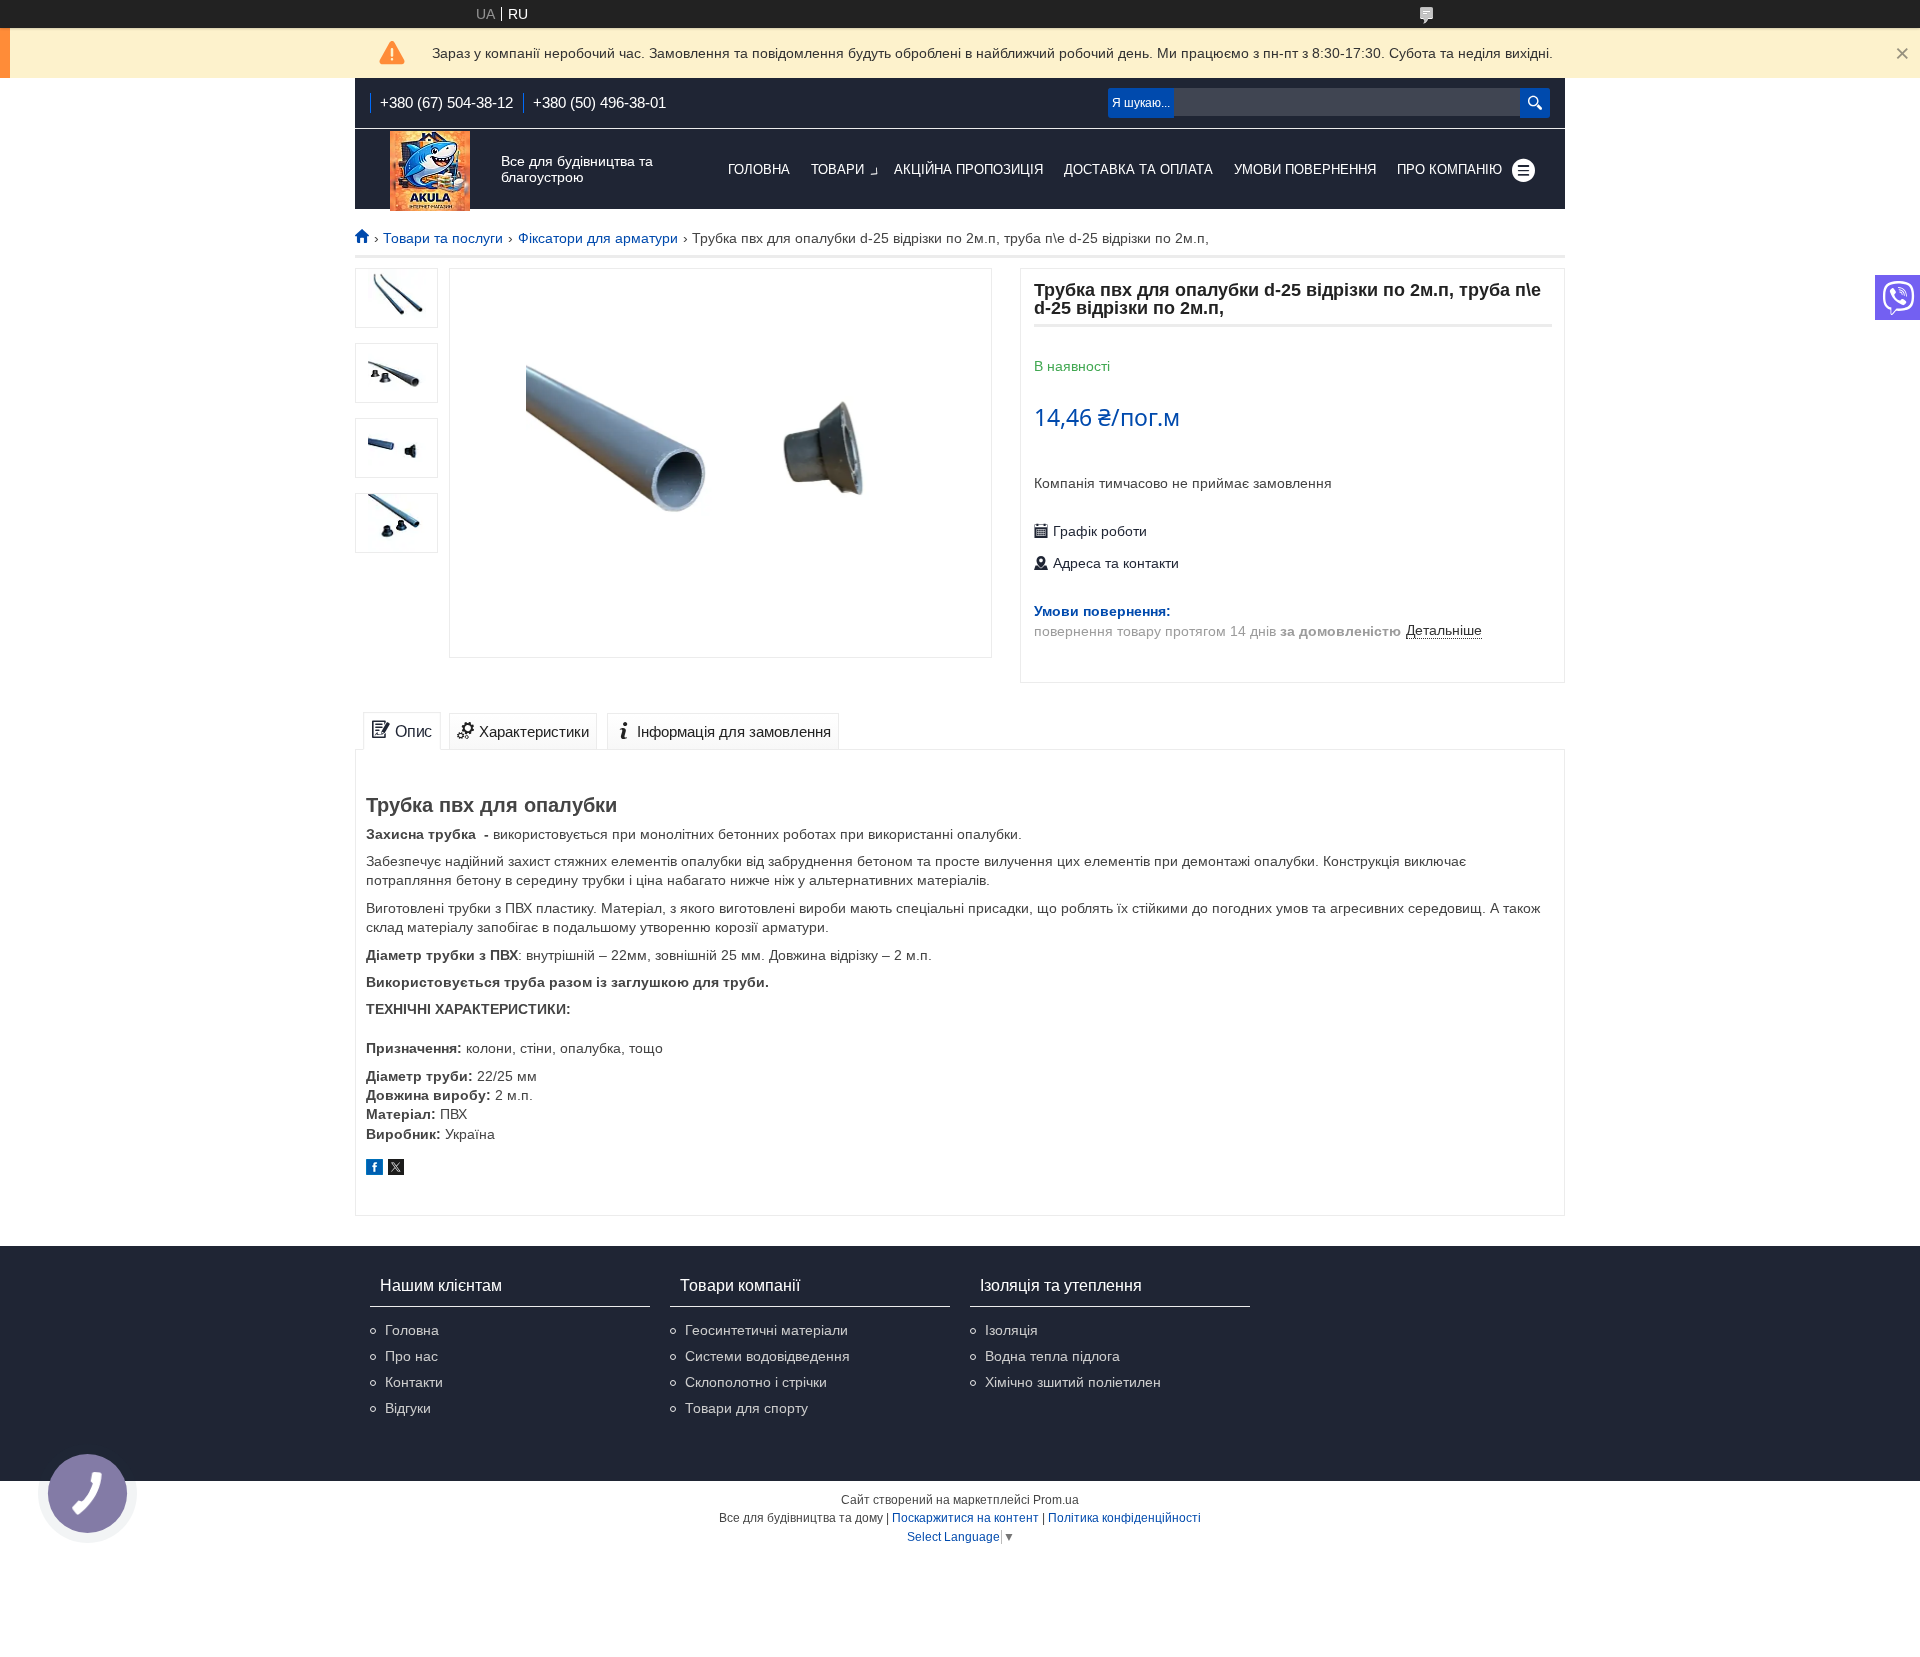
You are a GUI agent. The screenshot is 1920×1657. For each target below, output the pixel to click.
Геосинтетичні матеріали (766, 1330)
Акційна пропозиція (968, 169)
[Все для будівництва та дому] (430, 170)
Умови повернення (1305, 169)
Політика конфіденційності (1124, 1518)
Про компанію (1449, 169)
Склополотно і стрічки (756, 1382)
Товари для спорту (746, 1408)
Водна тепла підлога (1052, 1356)
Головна (759, 169)
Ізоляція (1011, 1330)
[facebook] (374, 1170)
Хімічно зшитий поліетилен (1073, 1382)
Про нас (411, 1356)
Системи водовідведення (767, 1356)
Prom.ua (1056, 1500)
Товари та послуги (443, 238)
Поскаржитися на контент (965, 1518)
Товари (837, 169)
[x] (396, 1170)
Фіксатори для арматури (598, 238)
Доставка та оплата (1138, 169)
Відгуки (408, 1408)
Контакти (414, 1382)
